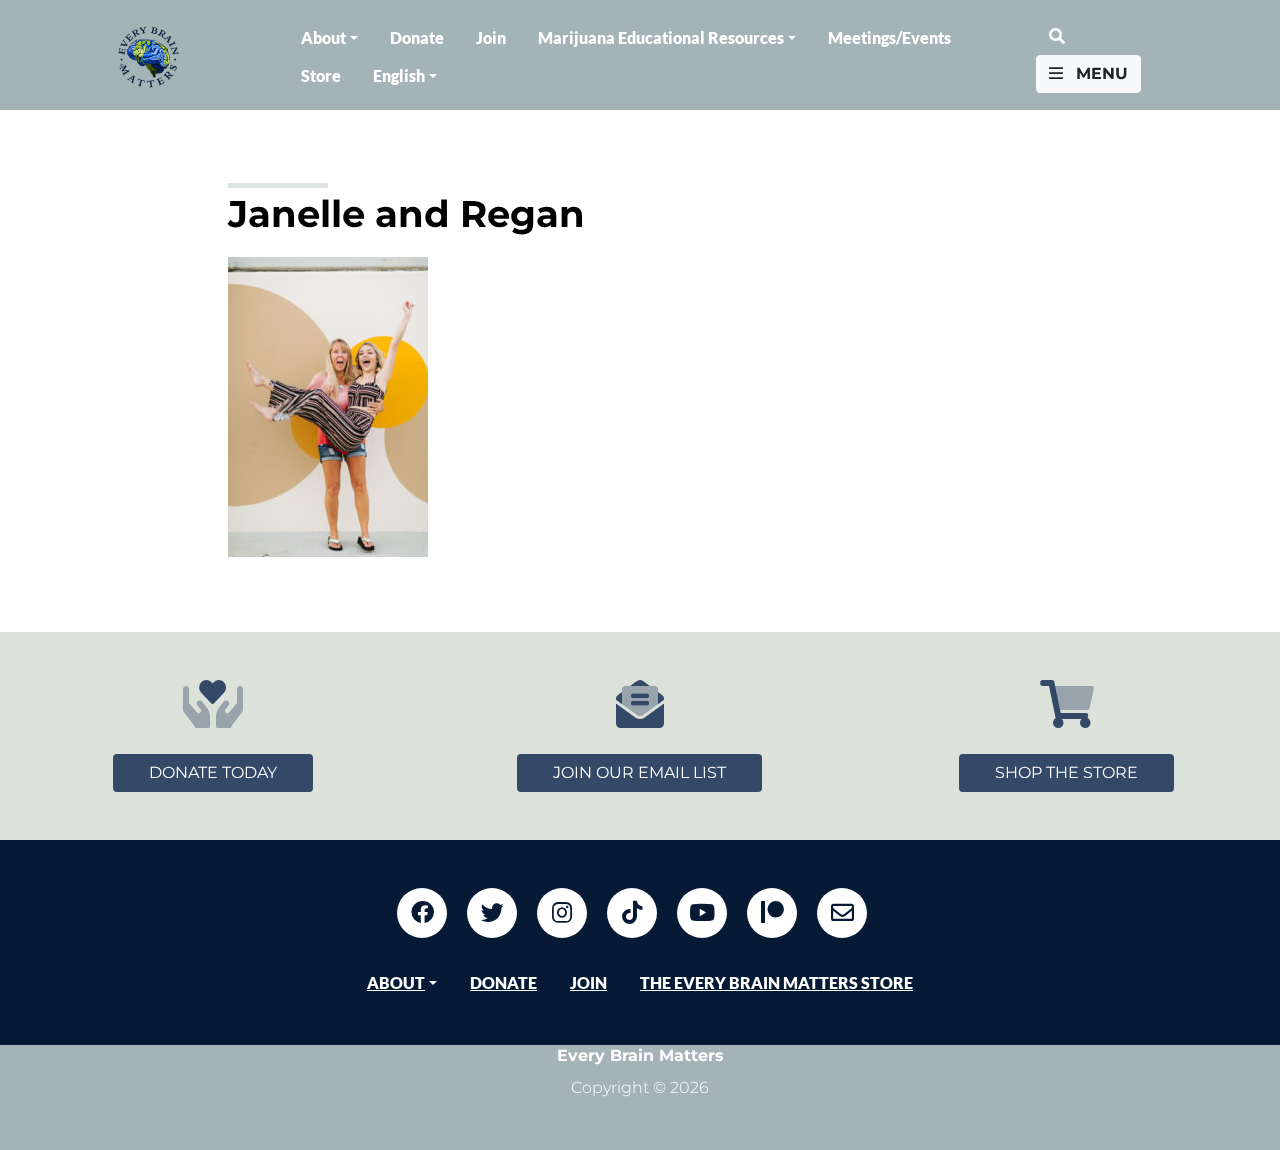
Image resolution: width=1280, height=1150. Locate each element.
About (323, 37)
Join (491, 37)
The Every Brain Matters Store (776, 982)
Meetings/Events (889, 37)
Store (321, 75)
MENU (1099, 73)
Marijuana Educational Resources (661, 37)
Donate (417, 37)
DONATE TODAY (213, 772)
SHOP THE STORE (1066, 772)
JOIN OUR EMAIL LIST (639, 772)
